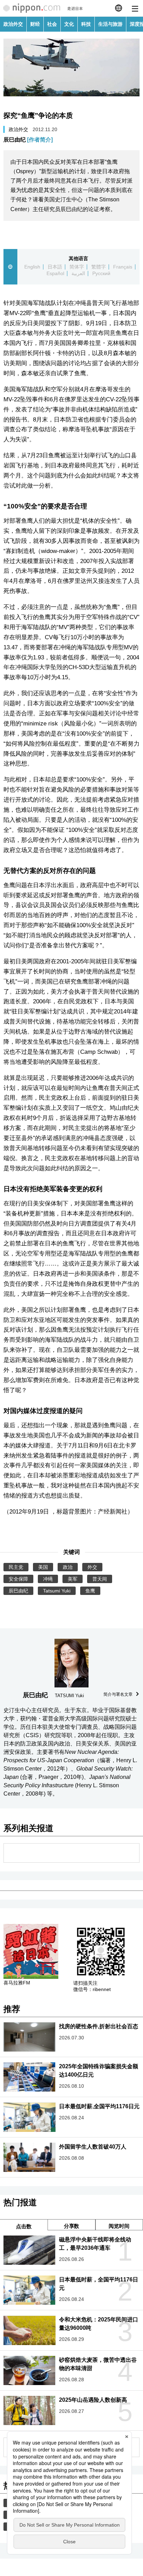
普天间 (100, 1579)
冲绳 (48, 1579)
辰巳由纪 (28, 140)
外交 (92, 1567)
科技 (86, 24)
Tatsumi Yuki (57, 1591)
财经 (35, 24)
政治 (68, 1567)
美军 (73, 1579)
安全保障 (18, 1579)
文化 (69, 24)
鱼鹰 (90, 1591)
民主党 (16, 1567)
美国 (43, 1567)
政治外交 (13, 24)
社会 (52, 24)
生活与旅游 (110, 24)
